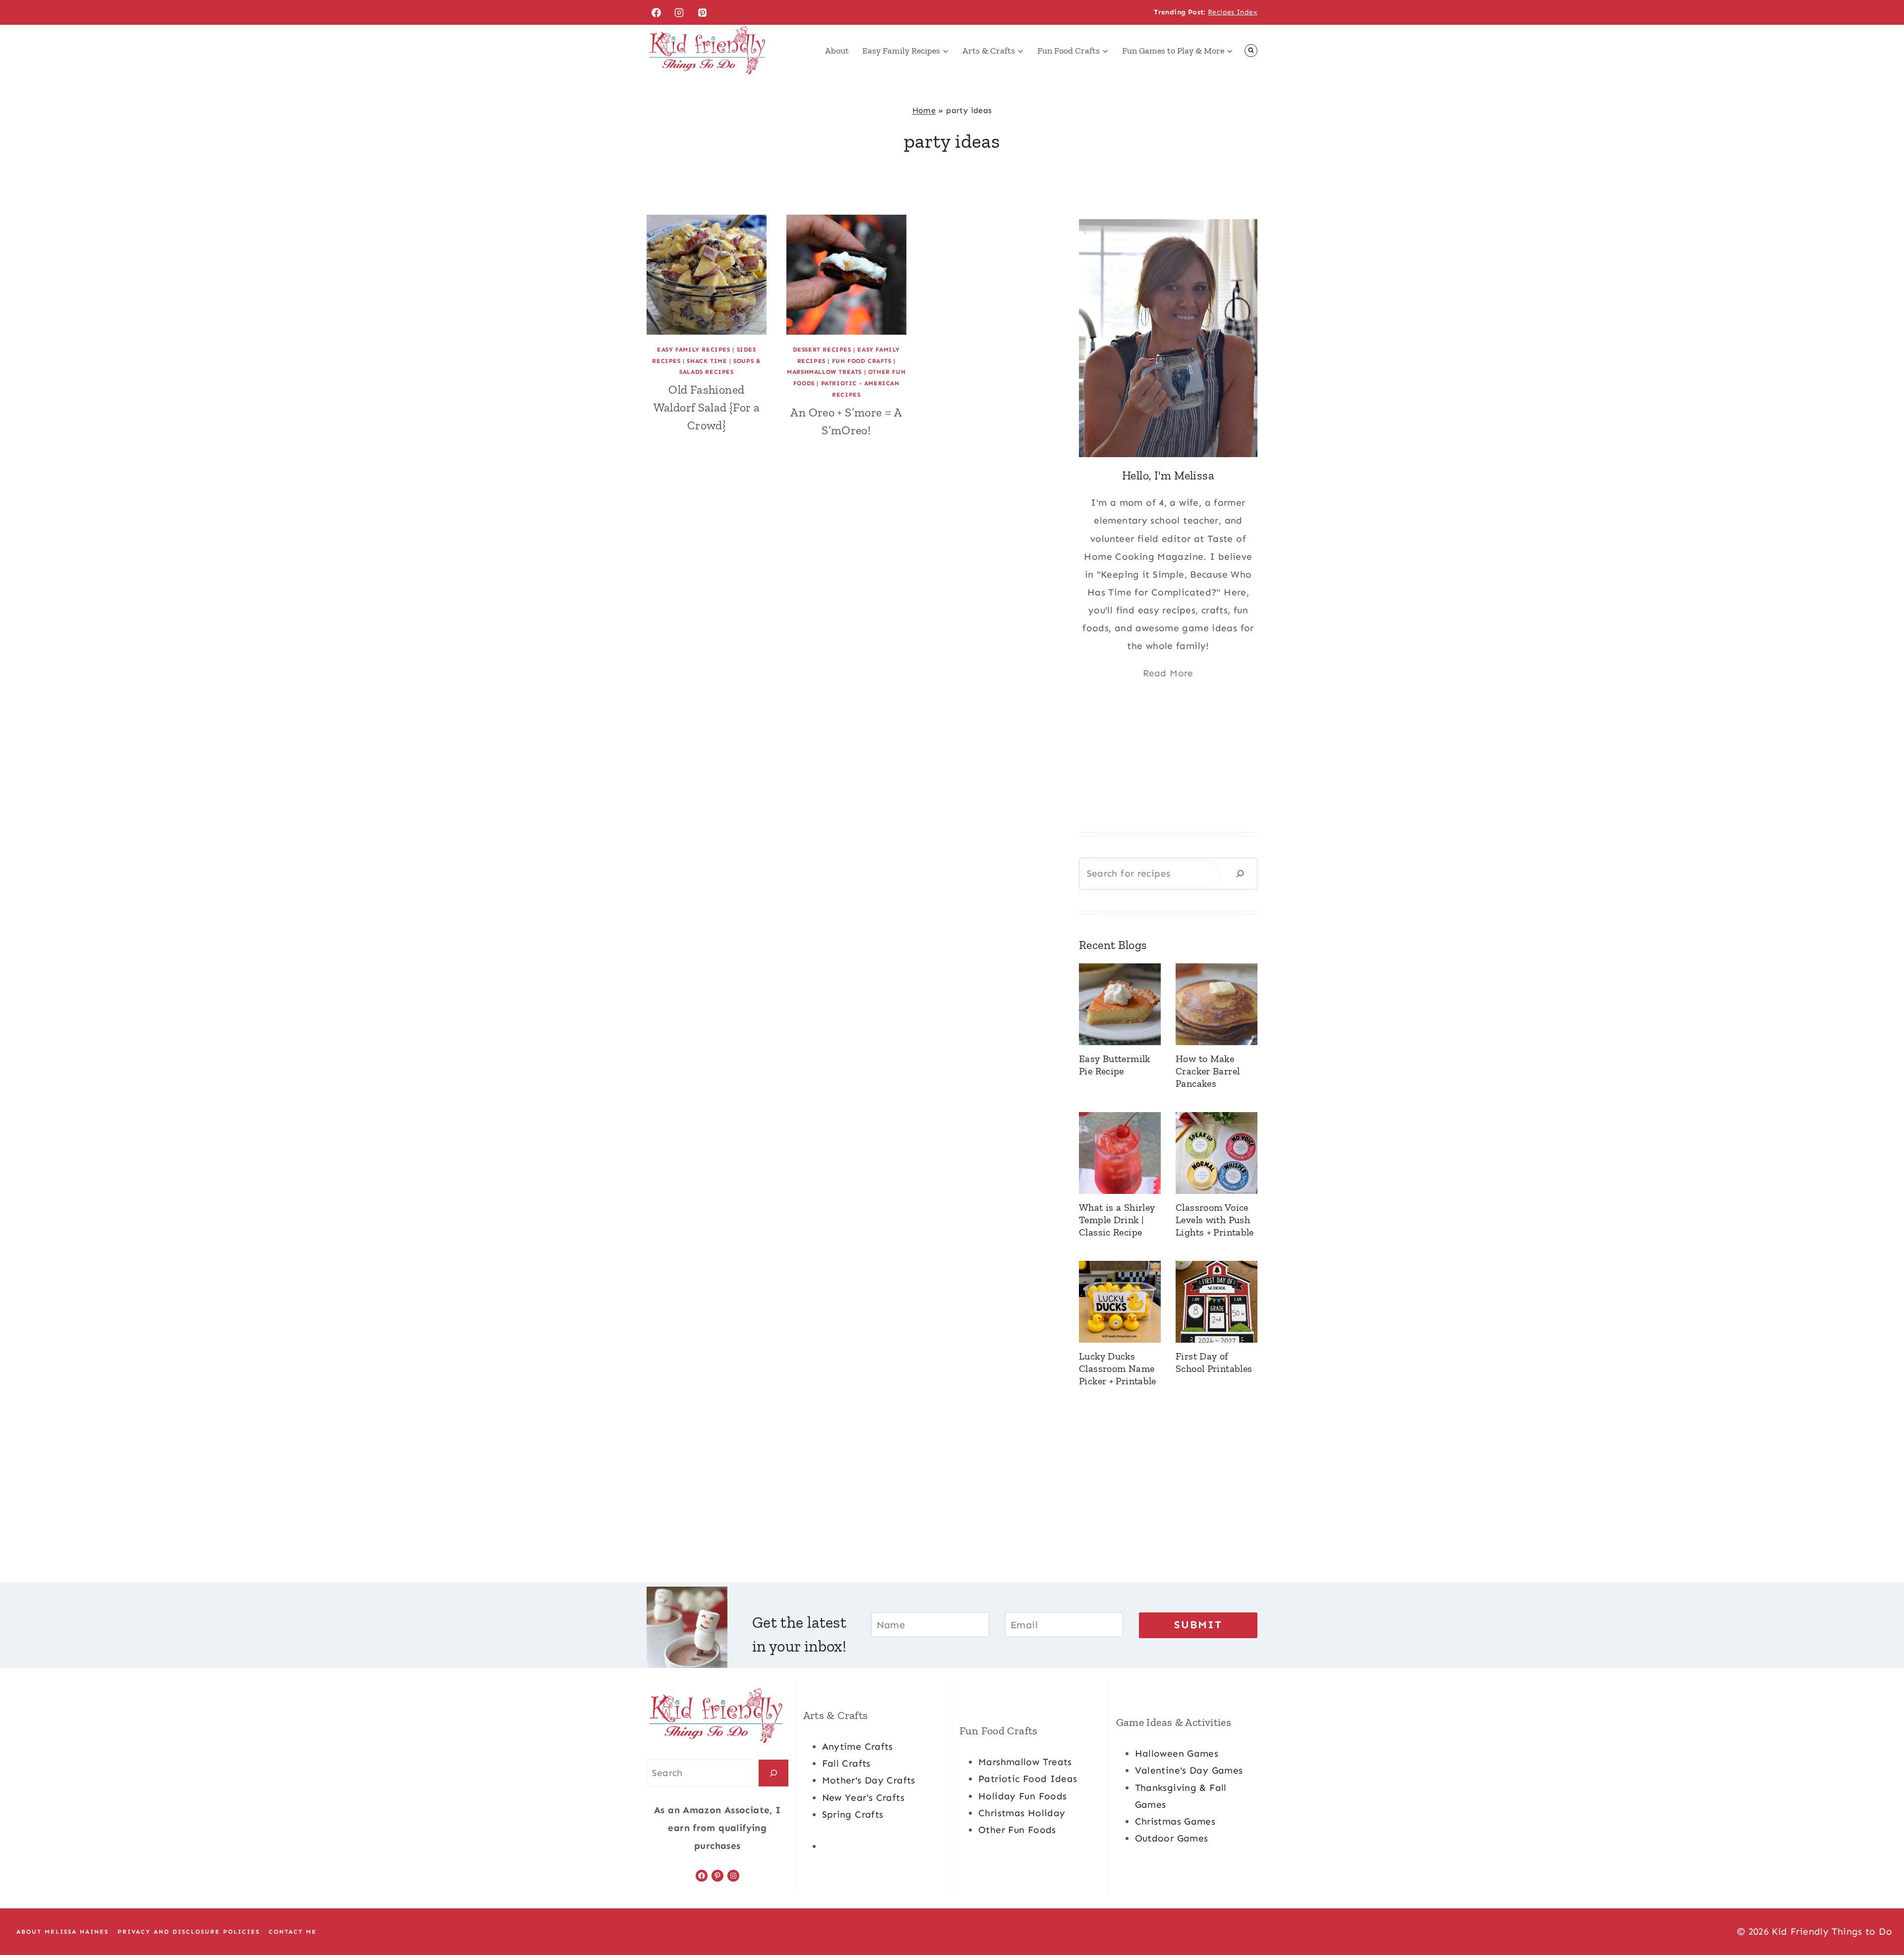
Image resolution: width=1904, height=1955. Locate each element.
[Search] (1240, 873)
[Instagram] (679, 12)
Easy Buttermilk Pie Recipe (1115, 1065)
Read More (1168, 673)
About (837, 51)
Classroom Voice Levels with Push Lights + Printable (1215, 1220)
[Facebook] (656, 12)
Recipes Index (1233, 12)
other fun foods (1017, 1830)
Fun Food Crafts (862, 361)
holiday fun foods (1022, 1796)
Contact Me (293, 1932)
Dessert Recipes (822, 350)
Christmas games (1175, 1821)
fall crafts (846, 1763)
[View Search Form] (1251, 51)
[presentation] (707, 275)
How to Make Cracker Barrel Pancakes (1208, 1071)
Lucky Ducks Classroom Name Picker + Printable (1118, 1368)
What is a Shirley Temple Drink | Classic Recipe (1117, 1220)
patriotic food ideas (1028, 1779)
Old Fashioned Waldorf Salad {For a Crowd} (707, 407)
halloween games (1177, 1753)
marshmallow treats (1025, 1762)
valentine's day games (1189, 1770)
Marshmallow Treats (824, 372)
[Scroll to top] (1880, 1916)
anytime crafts (858, 1747)
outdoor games (1172, 1838)
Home (924, 110)
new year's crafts (863, 1798)
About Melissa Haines (62, 1932)
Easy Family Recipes (693, 350)
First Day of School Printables (1214, 1362)
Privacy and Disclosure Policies (189, 1932)
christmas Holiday (1022, 1813)
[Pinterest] (703, 12)
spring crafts (853, 1814)
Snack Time (707, 361)
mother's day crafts (869, 1780)
